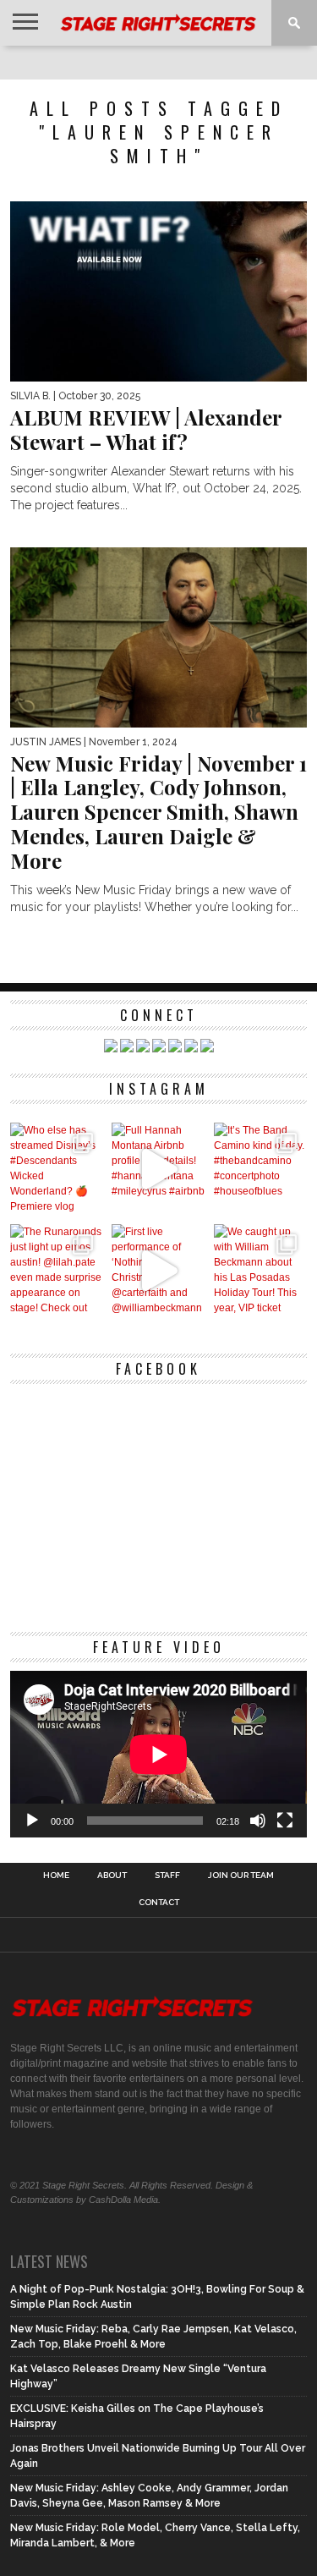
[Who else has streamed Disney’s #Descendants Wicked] (57, 1170)
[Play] (32, 1821)
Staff (167, 1876)
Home (56, 1876)
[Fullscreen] (285, 1821)
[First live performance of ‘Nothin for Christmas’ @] (158, 1271)
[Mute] (258, 1821)
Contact (159, 1903)
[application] (159, 1755)
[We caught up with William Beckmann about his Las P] (261, 1271)
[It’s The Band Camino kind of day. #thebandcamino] (261, 1170)
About (112, 1876)
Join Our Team (241, 1876)
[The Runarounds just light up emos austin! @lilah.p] (57, 1271)
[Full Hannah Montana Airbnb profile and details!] (158, 1170)
